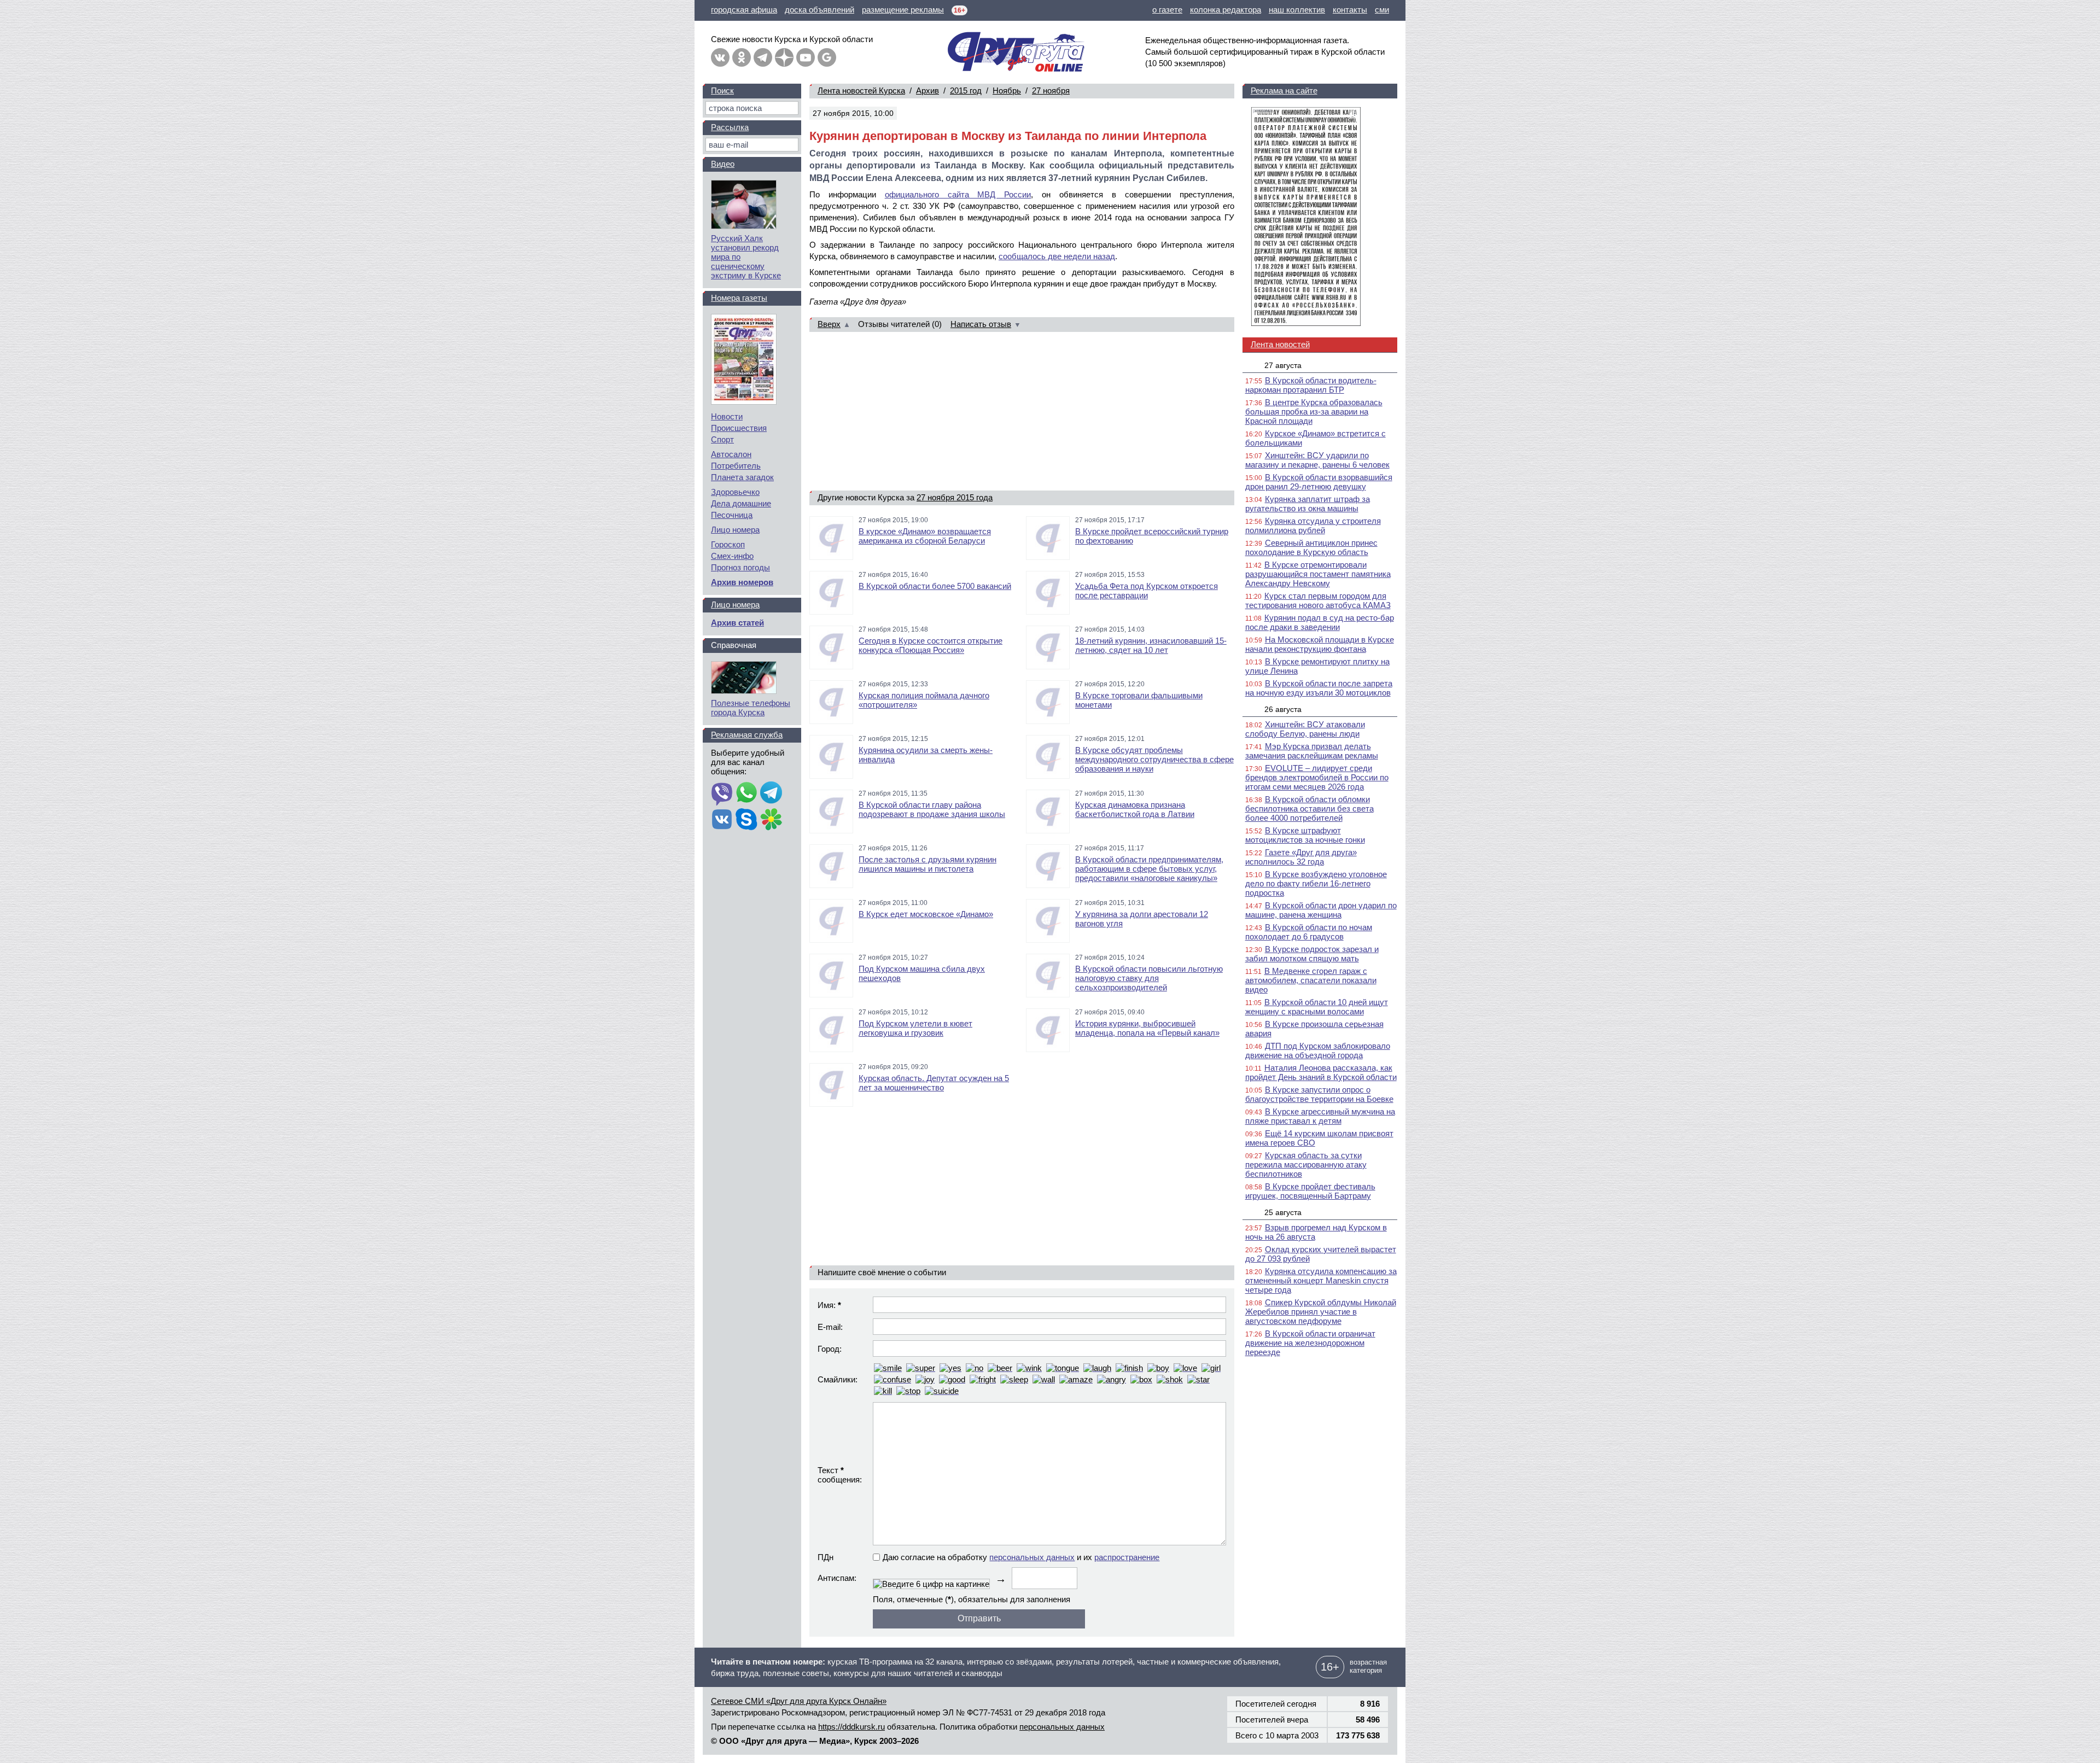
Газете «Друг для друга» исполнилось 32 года (1301, 857)
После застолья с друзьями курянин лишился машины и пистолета (927, 864)
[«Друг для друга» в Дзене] (784, 57)
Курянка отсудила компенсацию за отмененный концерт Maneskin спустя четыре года (1321, 1280)
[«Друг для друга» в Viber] (722, 793)
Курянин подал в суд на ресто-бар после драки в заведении (1320, 622)
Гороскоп (728, 544)
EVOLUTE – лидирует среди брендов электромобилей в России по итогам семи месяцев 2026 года (1317, 777)
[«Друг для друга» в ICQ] (771, 820)
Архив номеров (742, 582)
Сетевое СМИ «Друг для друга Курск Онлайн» (799, 1701)
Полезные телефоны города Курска (751, 708)
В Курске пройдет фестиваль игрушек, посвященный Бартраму (1310, 1191)
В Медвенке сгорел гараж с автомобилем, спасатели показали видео (1311, 980)
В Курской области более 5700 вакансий (935, 586)
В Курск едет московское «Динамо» (926, 914)
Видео (723, 164)
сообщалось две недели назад (1057, 256)
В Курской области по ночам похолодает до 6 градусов (1309, 932)
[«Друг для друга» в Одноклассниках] (742, 57)
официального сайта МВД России (958, 194)
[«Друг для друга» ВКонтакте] (720, 57)
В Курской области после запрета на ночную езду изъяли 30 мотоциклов (1319, 688)
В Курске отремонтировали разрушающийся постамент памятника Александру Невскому (1318, 574)
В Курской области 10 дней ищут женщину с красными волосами (1317, 1007)
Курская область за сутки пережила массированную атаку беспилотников (1306, 1164)
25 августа (1283, 1212)
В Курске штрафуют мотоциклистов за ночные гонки (1305, 835)
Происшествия (739, 428)
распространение (1127, 1557)
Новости (727, 416)
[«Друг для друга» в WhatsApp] (746, 793)
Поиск (722, 91)
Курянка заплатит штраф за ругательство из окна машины (1308, 504)
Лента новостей (1280, 344)
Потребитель (736, 466)
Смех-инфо (732, 556)
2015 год (966, 91)
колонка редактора (1226, 10)
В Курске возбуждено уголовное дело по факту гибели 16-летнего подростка (1316, 883)
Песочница (732, 515)
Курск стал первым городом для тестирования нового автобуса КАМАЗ (1318, 600)
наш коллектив (1297, 10)
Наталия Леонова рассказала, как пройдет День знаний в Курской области (1321, 1072)
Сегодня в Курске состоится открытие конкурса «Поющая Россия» (931, 645)
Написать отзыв (981, 324)
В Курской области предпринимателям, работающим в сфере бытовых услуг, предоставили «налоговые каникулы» (1149, 869)
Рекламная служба (747, 735)
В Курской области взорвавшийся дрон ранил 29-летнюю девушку (1319, 482)
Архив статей (737, 623)
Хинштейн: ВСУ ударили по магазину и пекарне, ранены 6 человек (1317, 460)
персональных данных (1032, 1557)
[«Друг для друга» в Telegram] (763, 57)
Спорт (722, 439)
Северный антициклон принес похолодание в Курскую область (1311, 547)
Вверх (829, 324)
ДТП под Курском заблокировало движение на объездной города (1318, 1050)
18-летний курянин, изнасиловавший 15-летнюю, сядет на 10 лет (1151, 645)
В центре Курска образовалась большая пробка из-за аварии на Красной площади (1314, 411)
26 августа (1283, 709)
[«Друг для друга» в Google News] (827, 57)
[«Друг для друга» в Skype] (746, 820)
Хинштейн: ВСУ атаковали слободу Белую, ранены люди (1305, 729)
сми (1382, 10)
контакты (1350, 10)
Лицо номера (735, 530)
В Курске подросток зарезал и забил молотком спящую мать (1312, 954)
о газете (1167, 10)
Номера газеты (739, 298)
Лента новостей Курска (861, 91)
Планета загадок (742, 477)
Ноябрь (1007, 91)
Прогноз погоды (740, 567)
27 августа (1283, 365)
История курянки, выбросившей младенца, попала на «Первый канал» (1147, 1028)
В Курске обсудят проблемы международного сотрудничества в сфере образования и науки (1154, 759)
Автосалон (731, 454)
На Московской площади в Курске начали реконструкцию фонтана (1320, 644)
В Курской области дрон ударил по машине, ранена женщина (1321, 910)
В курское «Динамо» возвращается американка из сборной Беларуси (925, 536)
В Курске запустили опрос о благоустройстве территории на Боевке (1319, 1094)
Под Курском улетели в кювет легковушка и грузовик (915, 1028)
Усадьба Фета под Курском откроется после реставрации (1147, 591)
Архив (927, 91)
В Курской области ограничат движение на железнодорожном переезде (1310, 1343)
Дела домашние (741, 503)
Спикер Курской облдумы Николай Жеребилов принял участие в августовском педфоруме (1321, 1312)
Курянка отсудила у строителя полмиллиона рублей (1313, 526)
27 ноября (1051, 91)
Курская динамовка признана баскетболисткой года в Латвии (1135, 809)
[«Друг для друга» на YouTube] (806, 57)
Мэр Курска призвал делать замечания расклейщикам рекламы (1312, 751)
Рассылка (730, 127)
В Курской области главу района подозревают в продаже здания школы (932, 809)
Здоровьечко (735, 492)
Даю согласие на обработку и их (1021, 1557)
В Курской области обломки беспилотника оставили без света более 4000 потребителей (1309, 808)
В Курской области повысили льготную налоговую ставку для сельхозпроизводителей (1149, 978)
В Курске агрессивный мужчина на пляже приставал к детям (1320, 1116)
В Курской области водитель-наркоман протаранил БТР (1311, 385)
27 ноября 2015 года (955, 497)
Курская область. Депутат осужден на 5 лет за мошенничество (934, 1083)
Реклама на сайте (1284, 91)
